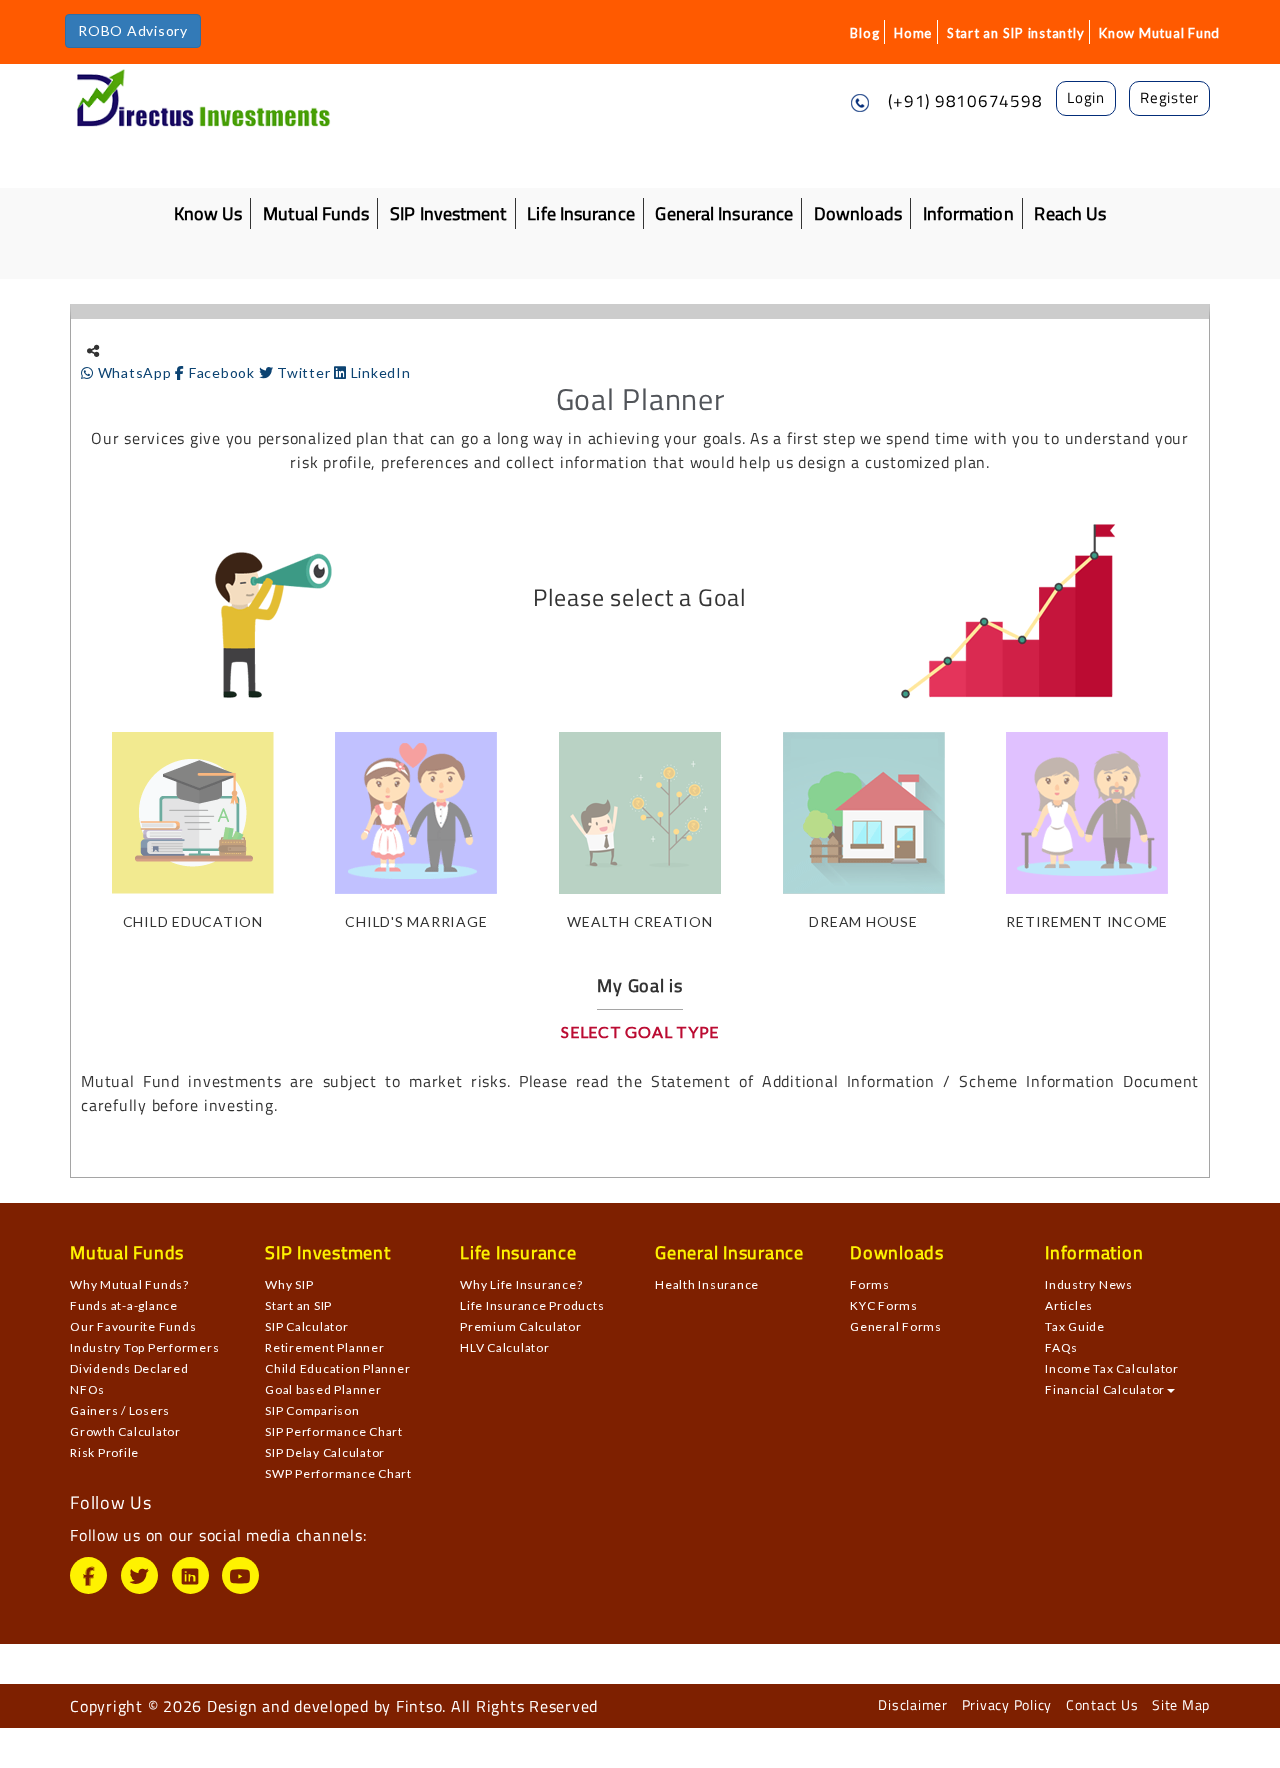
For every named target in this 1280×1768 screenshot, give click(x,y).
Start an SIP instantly (1016, 33)
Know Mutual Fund (1159, 33)
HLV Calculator (505, 1347)
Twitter (303, 372)
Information (968, 213)
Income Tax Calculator (1112, 1368)
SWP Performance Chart (338, 1473)
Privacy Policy (1007, 1704)
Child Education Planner (337, 1368)
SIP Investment (448, 213)
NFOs (87, 1389)
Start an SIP (298, 1305)
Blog (864, 33)
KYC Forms (884, 1305)
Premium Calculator (521, 1326)
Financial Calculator (1105, 1389)
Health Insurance (707, 1284)
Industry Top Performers (144, 1347)
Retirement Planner (325, 1347)
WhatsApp (134, 372)
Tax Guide (1075, 1326)
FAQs (1061, 1347)
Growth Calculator (125, 1431)
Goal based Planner (323, 1389)
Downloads (858, 213)
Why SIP (289, 1284)
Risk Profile (104, 1452)
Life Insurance (580, 213)
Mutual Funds (316, 213)
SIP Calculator (307, 1326)
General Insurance (724, 213)
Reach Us (1070, 213)
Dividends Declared (129, 1368)
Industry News (1089, 1284)
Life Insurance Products (532, 1305)
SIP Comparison (312, 1410)
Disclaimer (913, 1704)
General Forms (896, 1326)
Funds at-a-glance (124, 1305)
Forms (870, 1284)
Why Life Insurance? (521, 1284)
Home (913, 33)
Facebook (221, 372)
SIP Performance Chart (334, 1431)
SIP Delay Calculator (325, 1452)
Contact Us (1102, 1704)
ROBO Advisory (133, 30)
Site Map (1181, 1704)
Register (1169, 97)
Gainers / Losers (120, 1410)
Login (1086, 97)
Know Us (208, 213)
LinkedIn (379, 372)
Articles (1069, 1305)
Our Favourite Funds (133, 1326)
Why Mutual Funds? (129, 1284)
